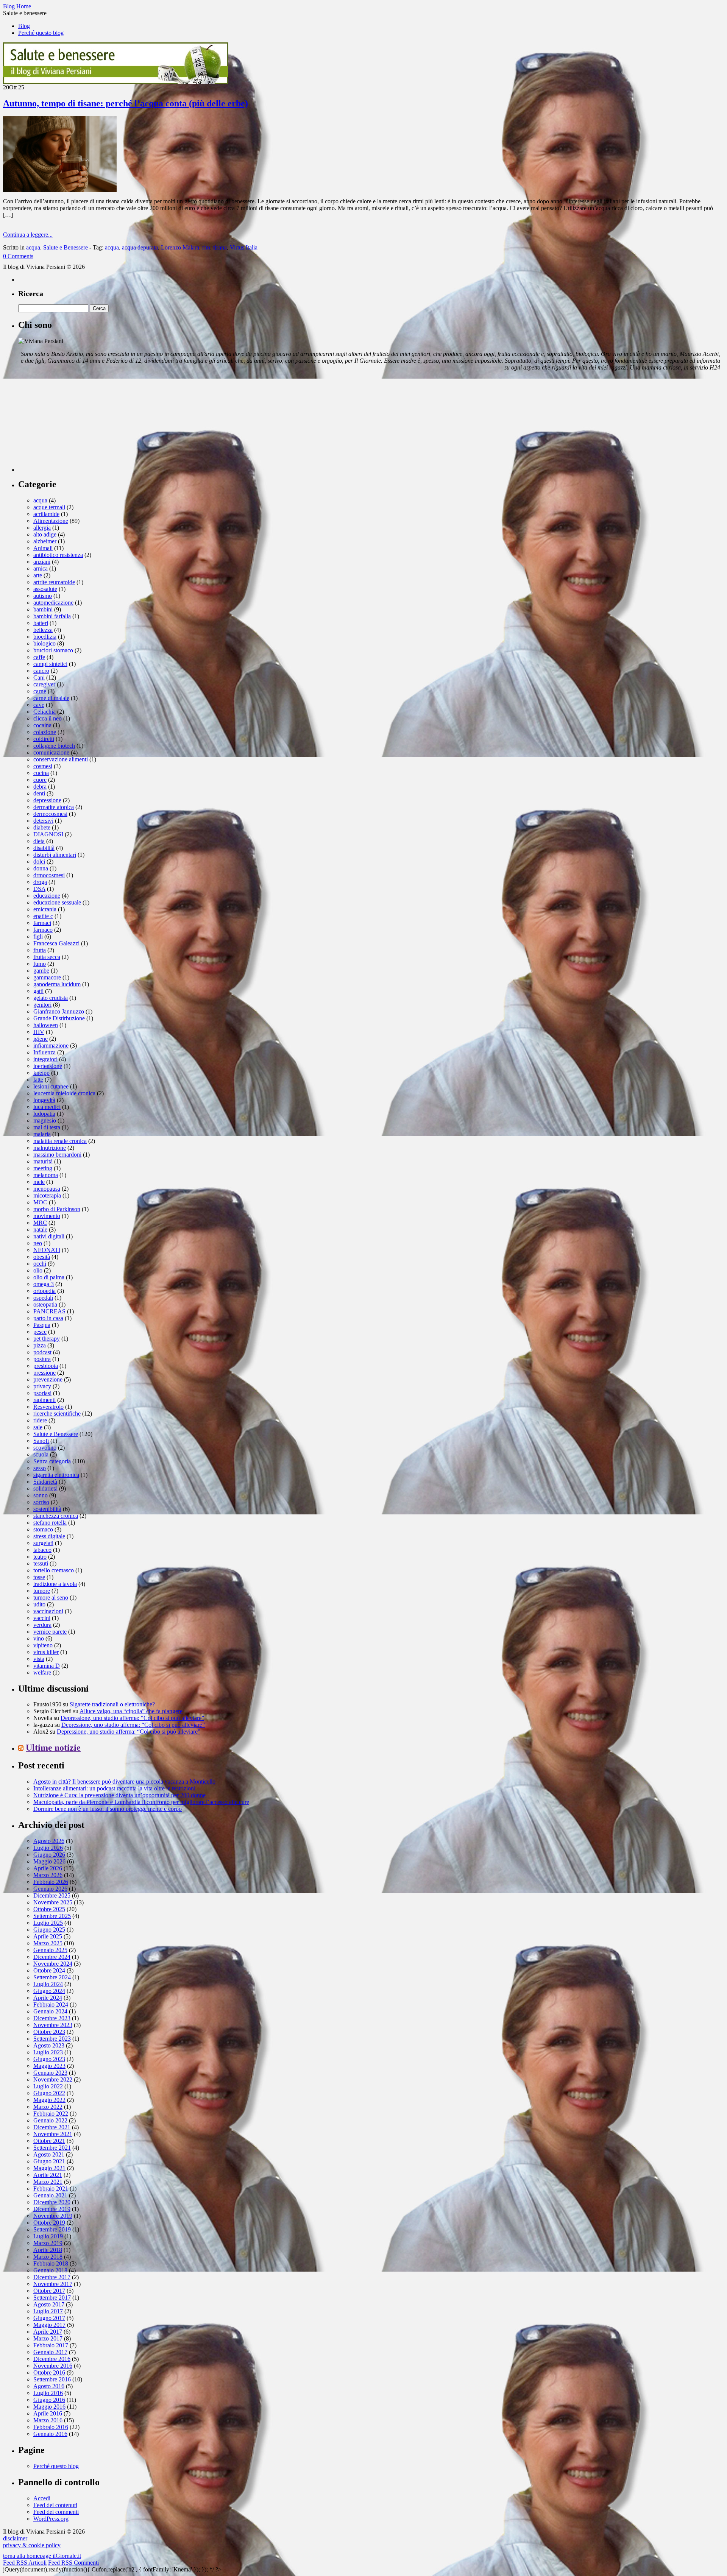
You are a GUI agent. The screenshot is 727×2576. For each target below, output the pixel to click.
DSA (39, 889)
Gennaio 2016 (50, 2434)
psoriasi (42, 1393)
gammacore (47, 977)
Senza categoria (52, 1461)
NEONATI (47, 1250)
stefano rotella (50, 1523)
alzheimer (45, 541)
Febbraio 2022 (51, 2114)
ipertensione (48, 1066)
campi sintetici (50, 664)
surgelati (43, 1543)
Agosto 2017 (49, 2304)
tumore (42, 1591)
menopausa (47, 1189)
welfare (42, 1672)
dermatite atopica (54, 807)
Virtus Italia (244, 247)
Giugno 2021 (49, 2161)
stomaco (43, 1529)
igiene (41, 1039)
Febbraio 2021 (51, 2189)
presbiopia (46, 1366)
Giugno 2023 (49, 2059)
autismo (43, 596)
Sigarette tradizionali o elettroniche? (112, 1704)
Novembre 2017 (53, 2284)
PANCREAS (49, 1311)
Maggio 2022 (49, 2100)
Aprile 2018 (48, 2250)
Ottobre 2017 (49, 2291)
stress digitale (49, 1536)
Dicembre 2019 (52, 2209)
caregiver (44, 684)
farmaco (43, 930)
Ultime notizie (53, 1748)
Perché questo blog (41, 33)
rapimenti (44, 1400)
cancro (41, 671)
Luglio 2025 (48, 1923)
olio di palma (49, 1277)
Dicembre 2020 (52, 2202)
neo (38, 1243)
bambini (43, 609)
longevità (44, 1100)
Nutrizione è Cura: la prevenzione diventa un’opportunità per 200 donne (119, 1795)
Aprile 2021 (48, 2175)
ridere (40, 1420)
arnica (41, 568)
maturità (43, 1161)
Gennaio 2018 (50, 2270)
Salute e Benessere (66, 247)
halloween (46, 1025)
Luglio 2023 (48, 2052)
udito (39, 1604)
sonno (41, 1495)
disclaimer (15, 2538)
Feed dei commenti (56, 2512)
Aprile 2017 (48, 2332)
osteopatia (45, 1304)
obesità (42, 1257)
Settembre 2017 (52, 2298)
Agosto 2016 (49, 2386)
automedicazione (53, 603)
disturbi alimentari (55, 855)
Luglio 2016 (48, 2393)
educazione (47, 896)
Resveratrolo (48, 1407)
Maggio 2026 (49, 1861)
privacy (42, 1386)
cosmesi (43, 766)
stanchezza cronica (56, 1516)
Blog (24, 26)
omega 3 (44, 1284)
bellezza (43, 630)
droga (40, 882)
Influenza (44, 1052)
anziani (42, 562)
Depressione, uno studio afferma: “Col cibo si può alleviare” (132, 1718)
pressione (44, 1373)
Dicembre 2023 (52, 2018)
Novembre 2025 (53, 1902)
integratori (45, 1059)
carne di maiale (51, 698)
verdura (42, 1625)
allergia (42, 528)
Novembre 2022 (53, 2079)
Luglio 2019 (48, 2236)
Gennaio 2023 (50, 2073)
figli (38, 936)
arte (38, 575)
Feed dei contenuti (55, 2505)
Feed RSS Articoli (25, 2563)
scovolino (45, 1448)
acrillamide (46, 514)
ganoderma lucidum (57, 984)
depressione (47, 800)
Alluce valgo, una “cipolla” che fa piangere (131, 1711)
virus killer (46, 1652)
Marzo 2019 (48, 2243)
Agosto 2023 (49, 2045)
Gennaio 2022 (50, 2120)
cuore (40, 780)
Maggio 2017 (49, 2325)
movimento (47, 1216)
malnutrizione (50, 1148)
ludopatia (44, 1114)
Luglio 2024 (48, 1984)
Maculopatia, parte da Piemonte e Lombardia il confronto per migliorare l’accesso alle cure (141, 1802)
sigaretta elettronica (56, 1475)
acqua (33, 247)
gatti (38, 991)
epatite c (43, 916)
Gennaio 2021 (50, 2195)
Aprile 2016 (48, 2413)
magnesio (45, 1120)
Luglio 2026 (48, 1848)
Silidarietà (45, 1482)
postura (42, 1359)
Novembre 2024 (53, 1964)
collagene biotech (54, 746)
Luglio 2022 (48, 2086)
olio (38, 1270)
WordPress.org (51, 2519)
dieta (39, 841)
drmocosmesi (49, 875)
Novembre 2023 (53, 2025)
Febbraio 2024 (51, 2005)
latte (38, 1080)
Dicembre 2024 (52, 1957)
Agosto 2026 (49, 1841)
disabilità (44, 848)
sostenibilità (47, 1509)
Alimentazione (51, 521)
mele (39, 1182)
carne (40, 691)
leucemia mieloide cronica (64, 1093)
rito (206, 247)
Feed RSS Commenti (73, 2563)
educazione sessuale (57, 902)
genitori (42, 1005)
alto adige (45, 534)
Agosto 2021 (49, 2154)
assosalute (45, 589)
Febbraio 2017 (51, 2345)
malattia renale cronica (60, 1141)
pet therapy (47, 1339)
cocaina (42, 725)
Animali (43, 548)
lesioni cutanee (51, 1086)
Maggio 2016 (49, 2407)
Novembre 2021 (53, 2134)
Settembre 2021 (52, 2148)
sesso (40, 1468)
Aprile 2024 (48, 1998)
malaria (42, 1134)
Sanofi (41, 1441)
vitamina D (47, 1666)
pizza (40, 1345)
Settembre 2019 (52, 2229)
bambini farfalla (52, 616)
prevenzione (48, 1379)
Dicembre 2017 (52, 2277)
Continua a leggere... (28, 235)
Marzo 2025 (48, 1943)
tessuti (41, 1563)
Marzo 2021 (48, 2182)
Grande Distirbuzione (59, 1018)
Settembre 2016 (52, 2379)
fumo (40, 964)
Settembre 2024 (52, 1977)
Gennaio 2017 (50, 2352)
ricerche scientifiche (57, 1414)
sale (38, 1427)
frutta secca (47, 957)
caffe (39, 657)
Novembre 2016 (53, 2366)
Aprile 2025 (48, 1936)
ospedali (43, 1298)
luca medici (47, 1107)
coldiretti (44, 739)
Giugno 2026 (49, 1855)
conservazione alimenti (61, 759)
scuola (41, 1454)
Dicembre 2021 (52, 2127)
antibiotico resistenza (58, 555)
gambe (41, 971)
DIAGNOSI (48, 834)
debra (40, 787)
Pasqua (42, 1325)
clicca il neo (48, 718)
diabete (42, 827)
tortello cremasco (54, 1570)
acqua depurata (140, 247)
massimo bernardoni (57, 1155)
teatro (40, 1557)
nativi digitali (49, 1236)
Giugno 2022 (49, 2093)
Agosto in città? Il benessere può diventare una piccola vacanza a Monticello (124, 1782)
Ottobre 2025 (49, 1909)
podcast (42, 1352)
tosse (39, 1577)
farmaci (42, 923)
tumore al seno (51, 1598)
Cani (39, 678)
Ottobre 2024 (49, 1970)
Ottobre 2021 (49, 2141)
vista (39, 1659)
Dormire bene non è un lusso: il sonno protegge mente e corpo (108, 1809)
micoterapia (47, 1195)
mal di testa (47, 1127)
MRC (40, 1223)
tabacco (42, 1550)
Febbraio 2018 (51, 2263)
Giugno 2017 (49, 2318)
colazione (45, 732)
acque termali (49, 507)
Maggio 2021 (49, 2168)
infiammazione (51, 1046)
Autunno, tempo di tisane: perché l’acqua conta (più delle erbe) (126, 103)
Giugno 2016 (49, 2400)
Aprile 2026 (48, 1868)
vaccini (42, 1618)
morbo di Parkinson (57, 1209)
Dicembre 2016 (52, 2359)
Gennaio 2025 (50, 1950)
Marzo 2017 (48, 2338)
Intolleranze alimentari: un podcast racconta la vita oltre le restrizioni (114, 1788)
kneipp (41, 1073)
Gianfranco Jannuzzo (59, 1011)
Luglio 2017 (48, 2311)
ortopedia (44, 1291)
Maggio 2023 (49, 2066)
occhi (40, 1264)
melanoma (46, 1175)
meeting (43, 1168)
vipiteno (43, 1645)
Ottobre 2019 (49, 2223)
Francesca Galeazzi (56, 943)
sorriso (41, 1502)
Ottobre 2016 (49, 2373)
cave (39, 705)
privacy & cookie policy (32, 2545)
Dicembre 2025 (52, 1895)
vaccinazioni (48, 1611)
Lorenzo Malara (180, 247)
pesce (40, 1332)
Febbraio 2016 (51, 2427)
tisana (220, 247)
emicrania (45, 909)
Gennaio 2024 (50, 2011)
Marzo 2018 (48, 2257)
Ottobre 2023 (49, 2032)
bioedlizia (45, 637)
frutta (40, 950)
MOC (40, 1202)
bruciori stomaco (53, 650)
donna (41, 868)
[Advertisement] (75, 424)
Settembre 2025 (52, 1916)
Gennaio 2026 (50, 1889)
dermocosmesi (50, 814)
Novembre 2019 (53, 2216)
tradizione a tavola (55, 1584)
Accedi (42, 2498)
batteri (41, 623)
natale (40, 1230)
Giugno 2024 (49, 1991)
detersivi (43, 821)
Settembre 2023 (52, 2039)
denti (39, 793)
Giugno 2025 (49, 1930)
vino (39, 1638)
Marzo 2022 (48, 2107)
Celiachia (44, 712)
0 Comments (18, 256)
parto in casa (48, 1318)
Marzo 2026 (48, 1875)
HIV (39, 1032)
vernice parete (50, 1632)
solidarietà (45, 1488)
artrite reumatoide (54, 582)
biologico (44, 643)
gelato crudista (51, 998)
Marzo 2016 (48, 2420)
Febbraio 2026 (51, 1882)
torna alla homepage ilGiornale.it (42, 2556)
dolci (39, 862)
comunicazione (51, 752)
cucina (41, 773)
